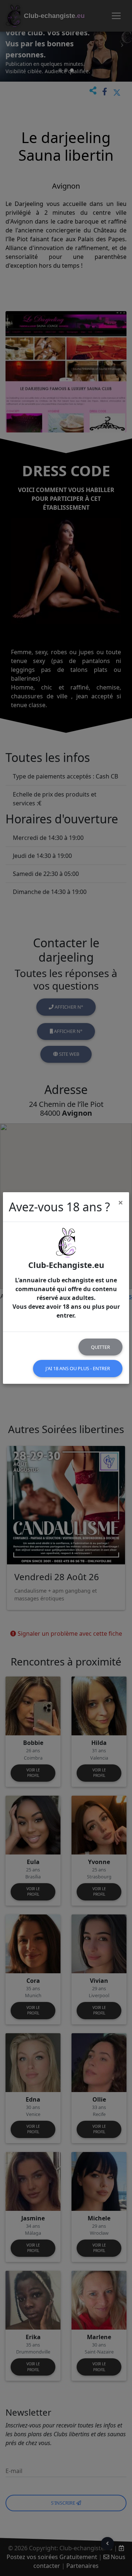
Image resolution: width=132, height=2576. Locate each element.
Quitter (100, 1347)
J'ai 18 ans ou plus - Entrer (78, 1368)
